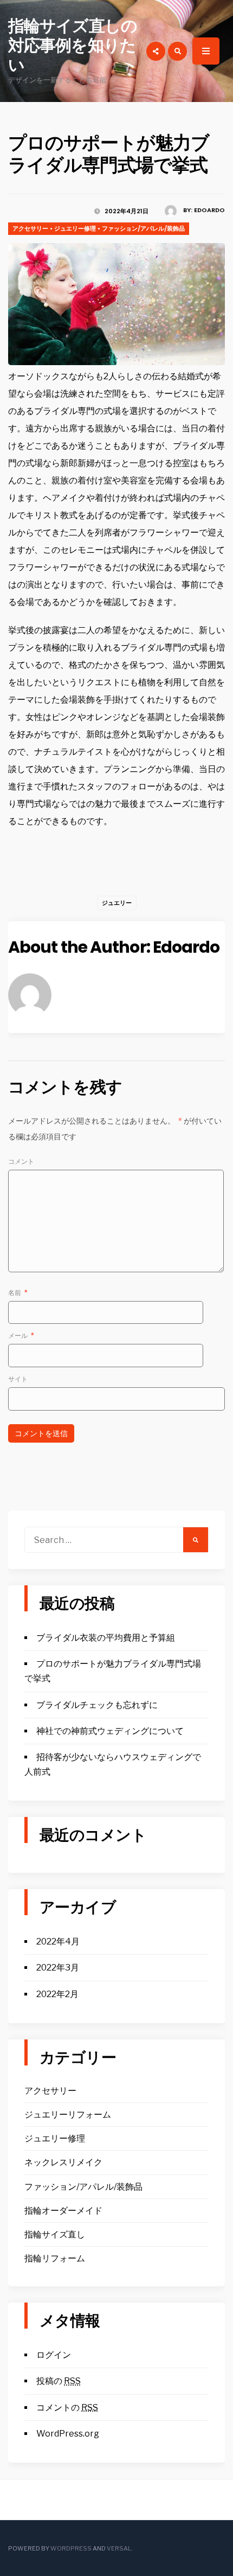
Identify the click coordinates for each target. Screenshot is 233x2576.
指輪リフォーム (55, 2258)
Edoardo (209, 210)
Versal (119, 2548)
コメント (21, 1161)
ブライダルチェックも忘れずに (97, 1705)
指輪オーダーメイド (63, 2211)
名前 (18, 1293)
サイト (18, 1379)
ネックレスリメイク (63, 2162)
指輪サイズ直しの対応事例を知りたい (73, 45)
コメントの (67, 2408)
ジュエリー (117, 903)
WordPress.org (68, 2434)
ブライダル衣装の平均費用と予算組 (106, 1638)
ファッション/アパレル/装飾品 (143, 228)
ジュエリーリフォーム (68, 2115)
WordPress (71, 2548)
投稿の (59, 2381)
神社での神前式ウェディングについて (110, 1731)
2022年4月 (58, 1941)
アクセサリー (30, 228)
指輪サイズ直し (55, 2234)
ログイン (54, 2355)
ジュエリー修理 (75, 228)
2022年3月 (58, 1968)
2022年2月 (57, 1994)
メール (21, 1335)
